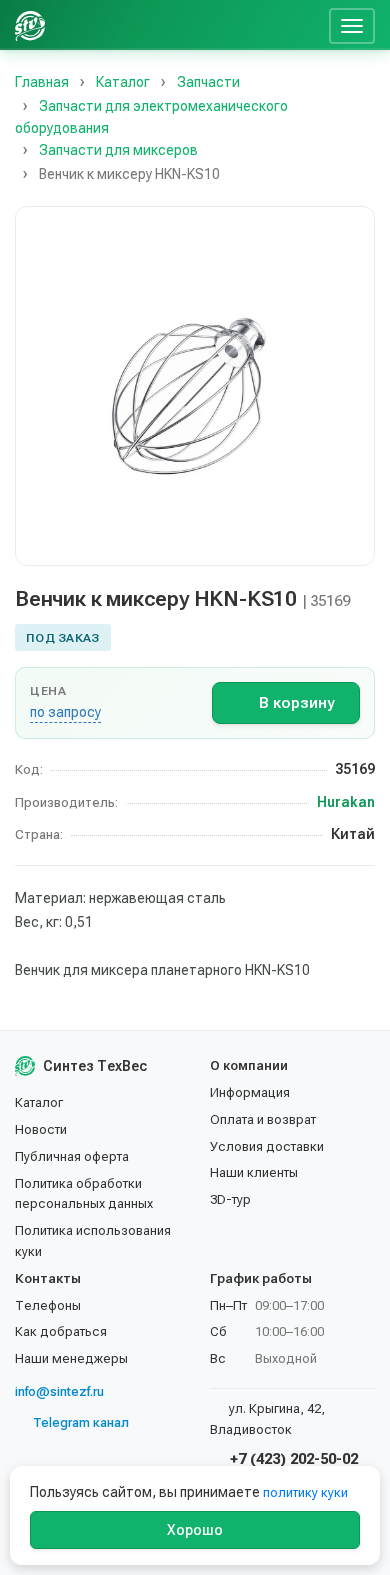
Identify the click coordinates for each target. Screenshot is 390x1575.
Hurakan (346, 802)
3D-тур (230, 1199)
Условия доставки (267, 1146)
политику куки (305, 1492)
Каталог (39, 1102)
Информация (250, 1092)
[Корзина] (306, 25)
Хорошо (195, 1530)
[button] (195, 386)
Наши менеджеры (71, 1358)
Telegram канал (81, 1422)
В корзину (296, 703)
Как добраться (61, 1331)
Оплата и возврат (263, 1119)
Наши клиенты (254, 1172)
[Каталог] (168, 25)
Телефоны (48, 1305)
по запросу (65, 712)
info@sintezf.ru (59, 1391)
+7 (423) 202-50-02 (292, 1459)
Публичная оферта (72, 1156)
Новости (41, 1129)
